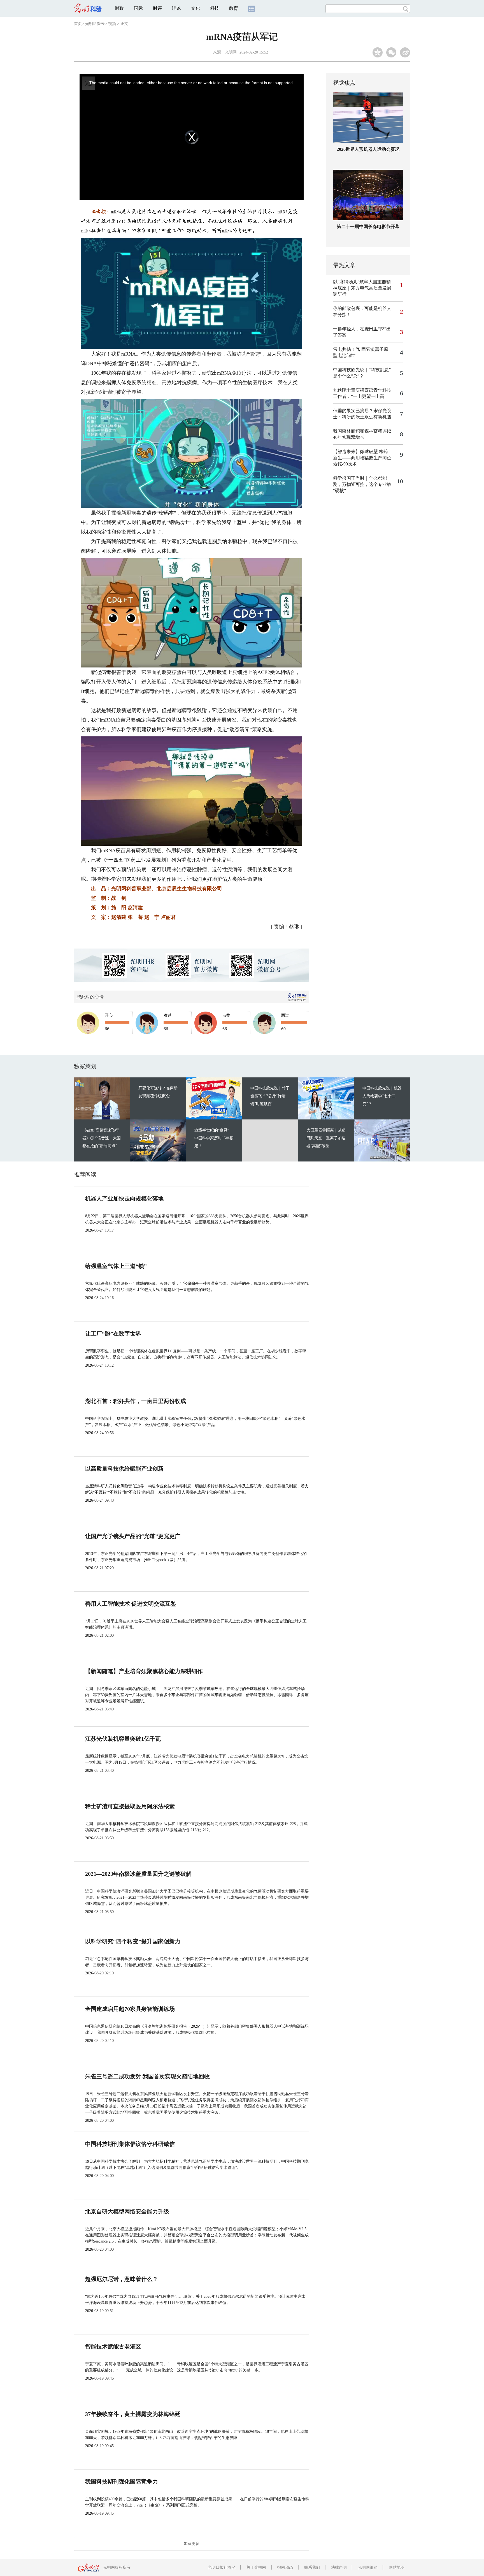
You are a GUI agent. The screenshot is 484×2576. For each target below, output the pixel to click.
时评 (157, 8)
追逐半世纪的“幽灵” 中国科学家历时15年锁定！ (214, 1138)
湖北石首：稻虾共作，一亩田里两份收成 (136, 1401)
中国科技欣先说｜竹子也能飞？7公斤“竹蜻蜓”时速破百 (270, 1096)
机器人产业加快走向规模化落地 (124, 1198)
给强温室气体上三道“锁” (116, 1266)
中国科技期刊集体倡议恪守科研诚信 (130, 2144)
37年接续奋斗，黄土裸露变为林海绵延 (133, 2414)
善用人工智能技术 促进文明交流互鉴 (131, 1604)
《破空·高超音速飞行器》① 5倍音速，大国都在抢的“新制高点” (102, 1138)
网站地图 (397, 2567)
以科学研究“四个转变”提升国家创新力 (133, 1941)
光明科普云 (95, 24)
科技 (215, 8)
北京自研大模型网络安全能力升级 (127, 2211)
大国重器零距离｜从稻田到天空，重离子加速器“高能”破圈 (326, 1138)
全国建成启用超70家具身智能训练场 (130, 2009)
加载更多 (192, 2544)
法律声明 (339, 2567)
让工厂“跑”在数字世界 (113, 1334)
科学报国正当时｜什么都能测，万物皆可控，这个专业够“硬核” (362, 484)
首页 (78, 24)
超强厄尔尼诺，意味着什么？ (122, 2279)
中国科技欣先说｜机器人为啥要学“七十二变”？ (382, 1096)
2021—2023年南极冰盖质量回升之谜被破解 (138, 1874)
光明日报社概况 (222, 2567)
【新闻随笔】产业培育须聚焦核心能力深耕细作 (144, 1671)
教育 (234, 8)
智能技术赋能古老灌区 (113, 2347)
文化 (196, 8)
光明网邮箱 (368, 2567)
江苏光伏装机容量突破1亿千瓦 (123, 1739)
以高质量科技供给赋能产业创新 (124, 1469)
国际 (138, 8)
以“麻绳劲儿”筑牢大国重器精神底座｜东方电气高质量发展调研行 (362, 288)
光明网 (231, 52)
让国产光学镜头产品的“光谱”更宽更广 (133, 1536)
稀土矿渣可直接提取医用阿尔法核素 (130, 1806)
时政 (119, 8)
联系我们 (312, 2567)
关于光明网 (256, 2567)
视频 (112, 24)
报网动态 (285, 2567)
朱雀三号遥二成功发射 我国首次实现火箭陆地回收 (147, 2076)
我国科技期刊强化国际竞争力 (122, 2482)
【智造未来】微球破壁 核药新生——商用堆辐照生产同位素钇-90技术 (362, 458)
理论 (176, 8)
